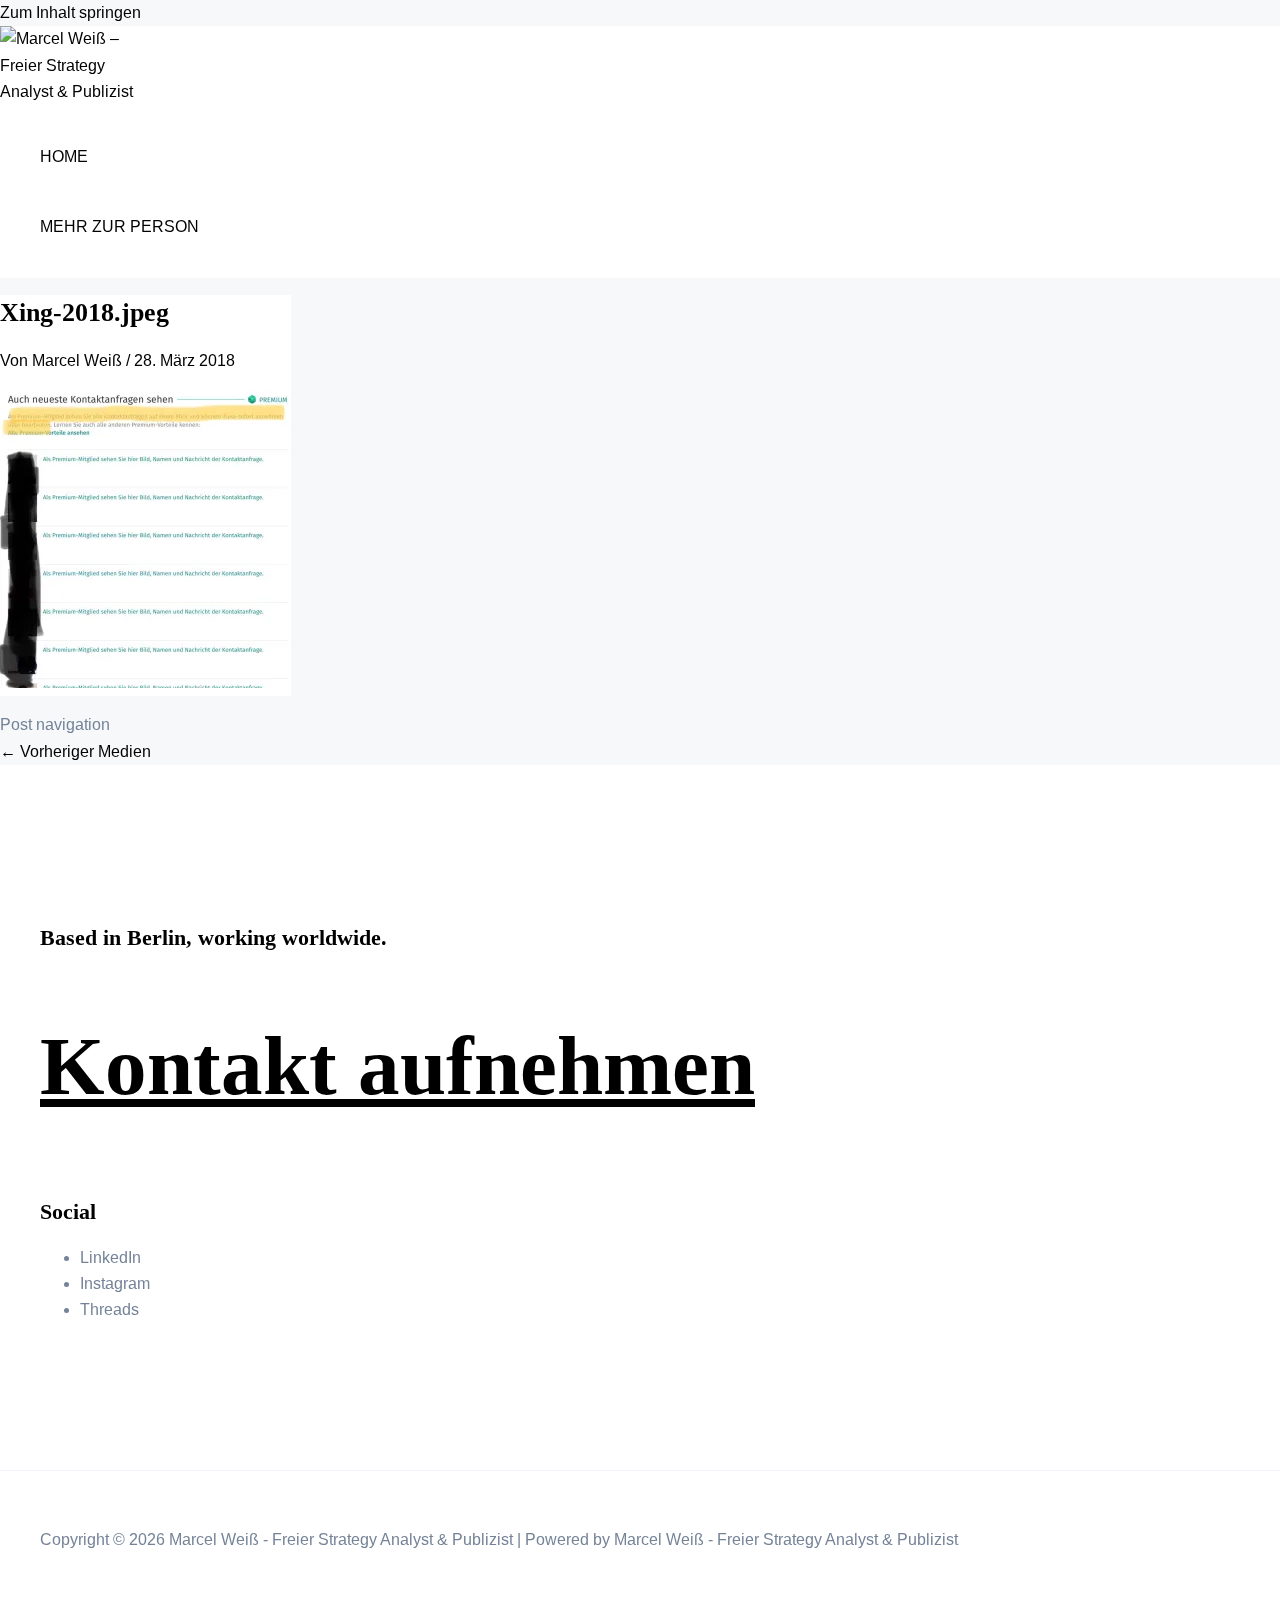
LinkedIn (110, 1257)
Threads (109, 1309)
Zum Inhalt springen (70, 12)
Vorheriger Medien (75, 751)
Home (64, 156)
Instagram (115, 1283)
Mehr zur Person (119, 226)
